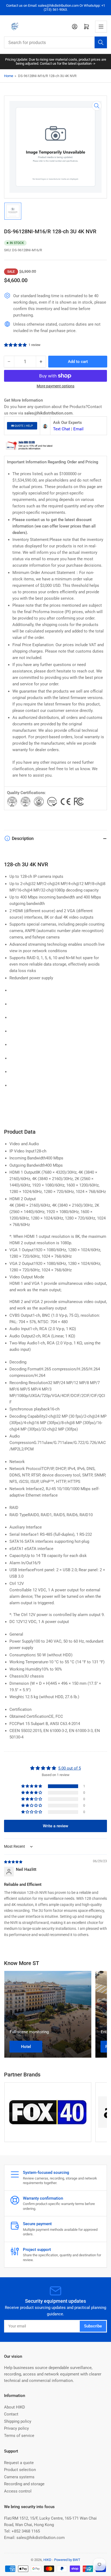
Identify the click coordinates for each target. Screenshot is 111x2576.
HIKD (47, 2560)
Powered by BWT (67, 2560)
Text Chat (62, 429)
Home (9, 76)
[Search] (101, 42)
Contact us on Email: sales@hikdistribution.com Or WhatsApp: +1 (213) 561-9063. (56, 8)
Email (78, 429)
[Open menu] (101, 27)
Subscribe (93, 2326)
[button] (16, 345)
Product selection (20, 2470)
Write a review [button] (55, 1826)
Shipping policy (18, 2421)
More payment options (55, 386)
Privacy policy (16, 2428)
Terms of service (19, 2436)
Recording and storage (24, 2484)
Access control (18, 2491)
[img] (13, 1862)
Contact (11, 2414)
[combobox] (55, 42)
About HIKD (15, 2407)
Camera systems (19, 2477)
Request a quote (19, 2463)
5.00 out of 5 (70, 1768)
